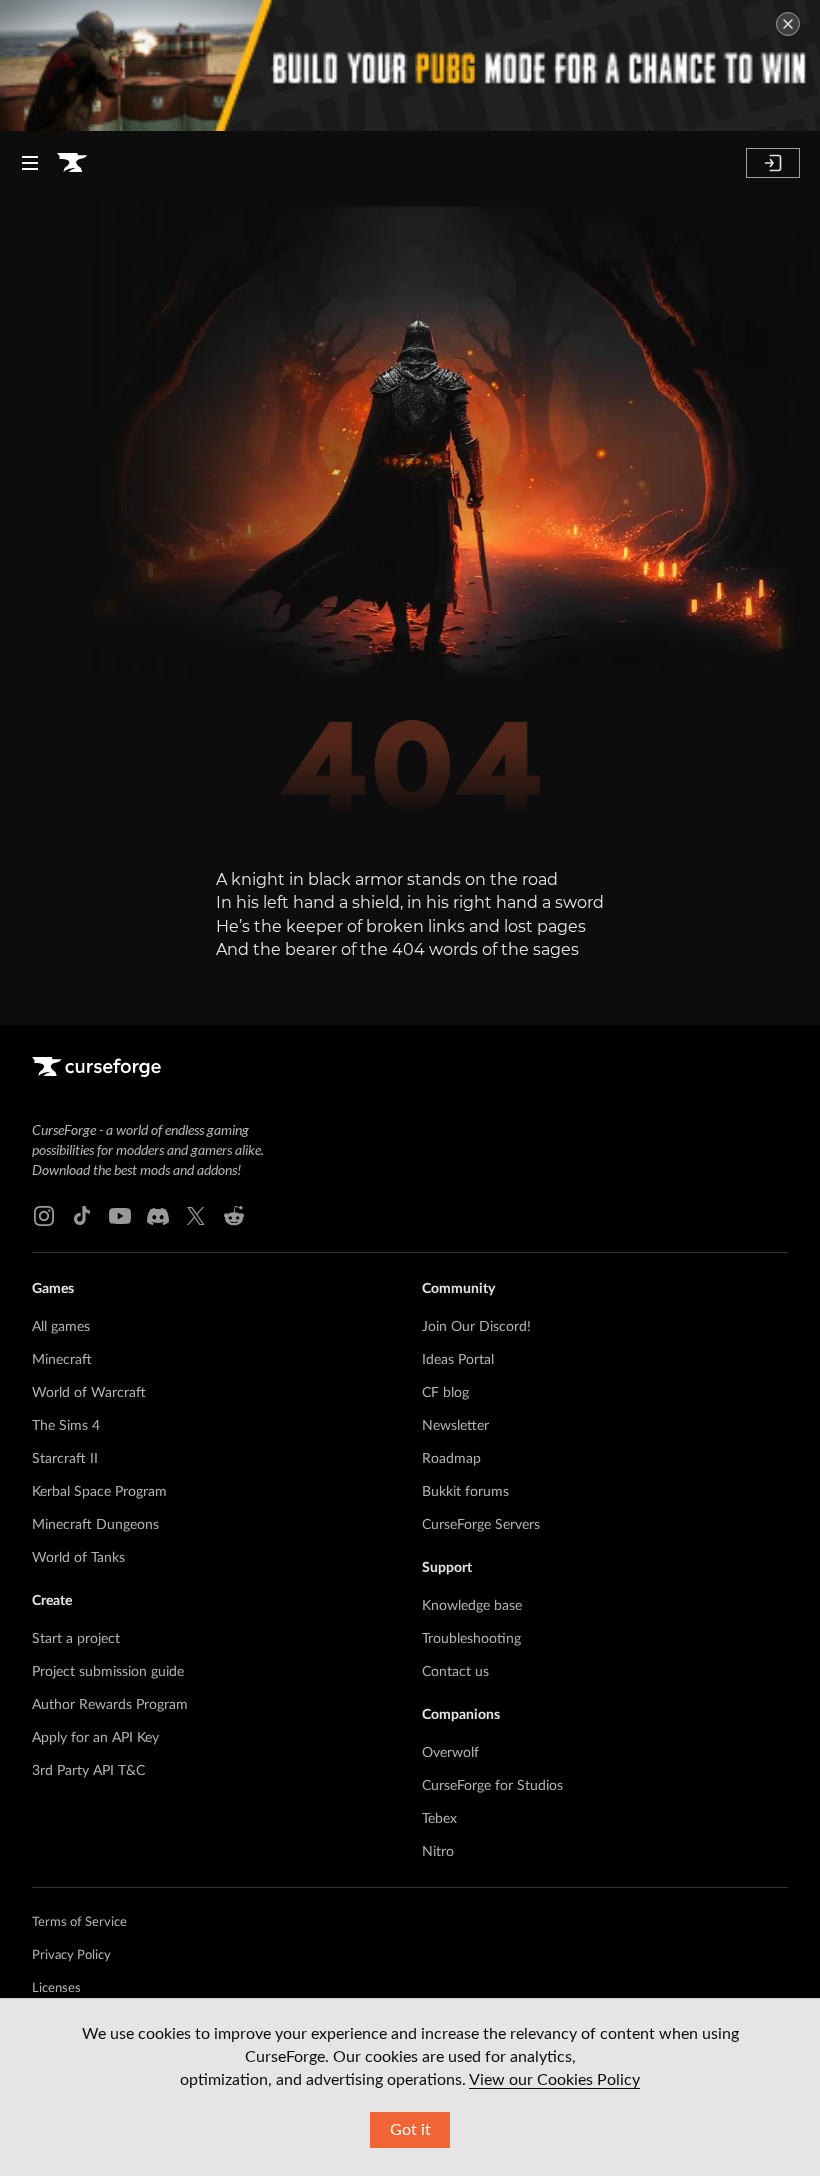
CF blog (445, 1393)
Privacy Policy (71, 1955)
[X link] (196, 1216)
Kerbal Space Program (99, 1492)
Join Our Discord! (476, 1327)
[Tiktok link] (82, 1216)
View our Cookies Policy (554, 2080)
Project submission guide (108, 1672)
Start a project (76, 1639)
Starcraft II (65, 1459)
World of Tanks (78, 1558)
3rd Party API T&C (88, 1771)
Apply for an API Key (95, 1738)
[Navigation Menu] (30, 163)
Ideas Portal (458, 1360)
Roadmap (451, 1459)
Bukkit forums (465, 1492)
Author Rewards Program (110, 1705)
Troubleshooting (471, 1639)
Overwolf (450, 1753)
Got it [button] (410, 2130)
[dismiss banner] (788, 24)
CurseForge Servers (481, 1525)
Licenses (56, 1988)
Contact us (455, 1672)
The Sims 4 (66, 1426)
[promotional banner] (410, 65)
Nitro (438, 1852)
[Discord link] (158, 1216)
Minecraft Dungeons (95, 1525)
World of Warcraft (89, 1393)
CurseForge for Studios (492, 1786)
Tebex (439, 1819)
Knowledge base (472, 1606)
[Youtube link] (120, 1216)
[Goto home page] (72, 163)
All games (61, 1327)
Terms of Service (79, 1922)
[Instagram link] (44, 1216)
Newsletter (455, 1426)
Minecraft (62, 1360)
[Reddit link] (234, 1216)
